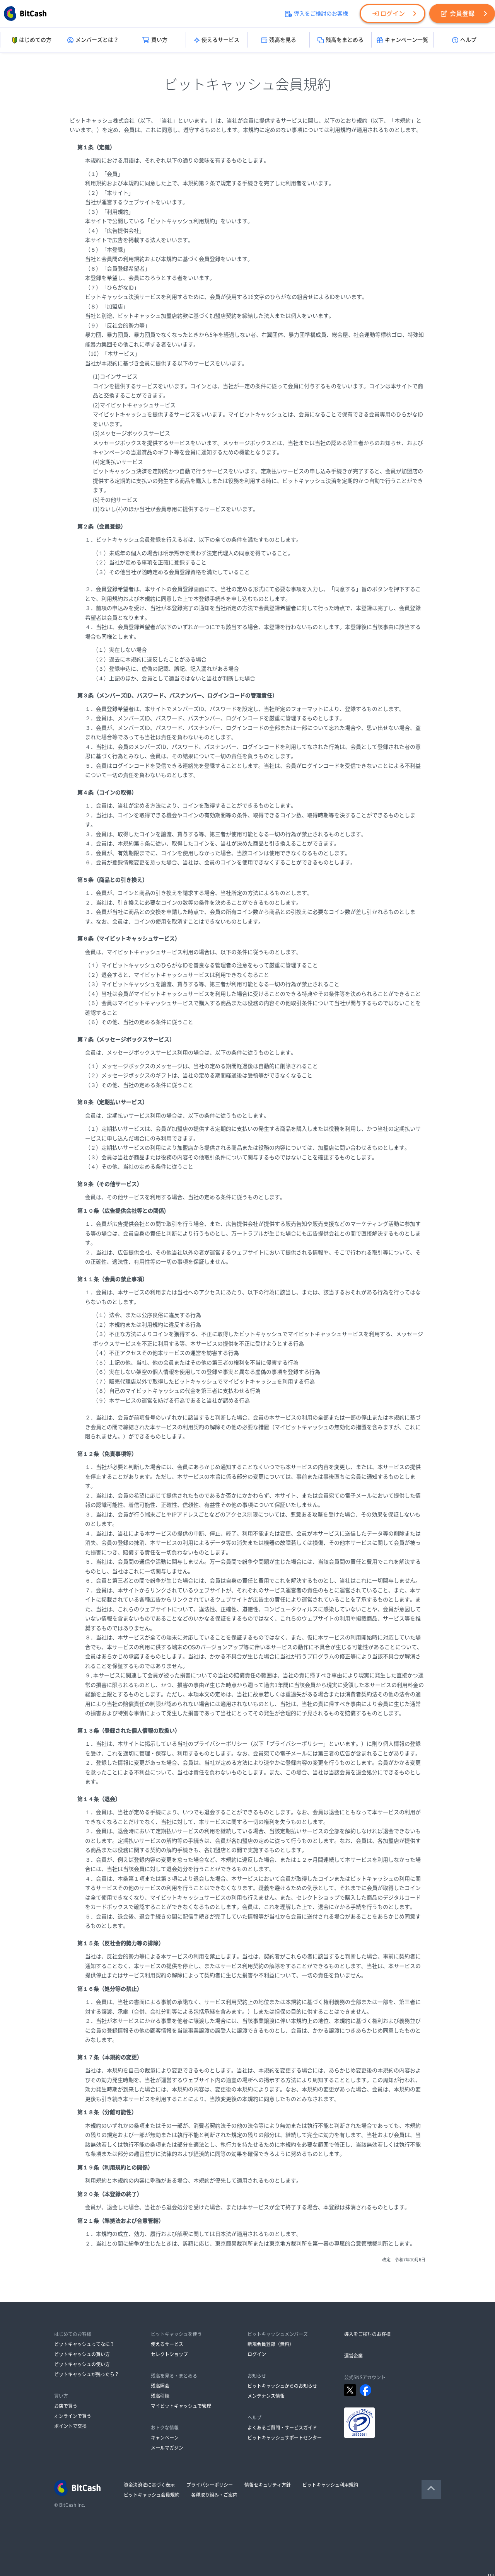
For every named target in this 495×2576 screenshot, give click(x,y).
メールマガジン (167, 2448)
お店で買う (66, 2406)
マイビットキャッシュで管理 (181, 2406)
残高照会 (160, 2386)
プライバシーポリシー (210, 2485)
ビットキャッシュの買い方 (82, 2354)
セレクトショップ (169, 2354)
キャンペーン (165, 2438)
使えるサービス (220, 40)
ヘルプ (468, 40)
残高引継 (160, 2396)
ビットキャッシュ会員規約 (152, 2495)
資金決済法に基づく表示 (149, 2485)
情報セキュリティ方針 (268, 2485)
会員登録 (462, 14)
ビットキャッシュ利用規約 (330, 2485)
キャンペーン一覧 (406, 40)
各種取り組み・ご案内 (214, 2495)
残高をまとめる (345, 40)
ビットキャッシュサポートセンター (285, 2438)
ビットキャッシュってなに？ (84, 2344)
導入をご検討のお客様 (321, 14)
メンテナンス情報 (266, 2396)
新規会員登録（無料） (271, 2344)
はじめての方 (35, 40)
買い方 (159, 40)
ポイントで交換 (70, 2426)
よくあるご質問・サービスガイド (282, 2428)
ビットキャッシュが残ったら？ (87, 2374)
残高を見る (283, 40)
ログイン (393, 14)
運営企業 (353, 2356)
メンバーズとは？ (97, 40)
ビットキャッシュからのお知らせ (282, 2386)
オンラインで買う (73, 2416)
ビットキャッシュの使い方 (82, 2364)
